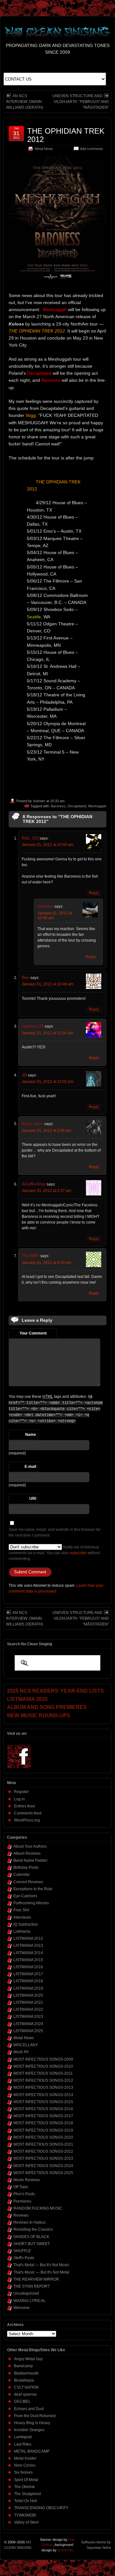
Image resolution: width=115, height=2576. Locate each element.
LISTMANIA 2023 (28, 2016)
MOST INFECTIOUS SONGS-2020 (43, 2137)
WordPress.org (27, 1820)
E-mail (30, 1467)
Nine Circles (25, 2465)
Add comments (92, 149)
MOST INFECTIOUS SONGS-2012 (43, 2080)
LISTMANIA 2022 (28, 2009)
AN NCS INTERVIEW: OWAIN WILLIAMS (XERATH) (25, 102)
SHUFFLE (22, 2251)
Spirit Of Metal (26, 2480)
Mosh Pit (21, 2052)
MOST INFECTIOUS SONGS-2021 (43, 2144)
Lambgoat (23, 2437)
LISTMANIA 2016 (28, 1967)
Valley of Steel (26, 2522)
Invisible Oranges (29, 2430)
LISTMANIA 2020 (28, 1995)
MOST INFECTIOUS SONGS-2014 (43, 2095)
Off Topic (21, 2187)
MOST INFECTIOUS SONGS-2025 (43, 2173)
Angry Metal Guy (28, 2359)
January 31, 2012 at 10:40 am (48, 845)
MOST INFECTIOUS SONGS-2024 (43, 2166)
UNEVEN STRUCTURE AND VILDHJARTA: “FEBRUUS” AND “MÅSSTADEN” (81, 102)
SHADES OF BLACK (31, 2237)
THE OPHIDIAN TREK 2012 (66, 135)
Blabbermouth (26, 2373)
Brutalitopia (24, 2380)
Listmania (22, 1931)
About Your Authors (30, 1846)
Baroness (58, 806)
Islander (39, 801)
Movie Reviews (27, 2180)
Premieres (22, 2201)
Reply (94, 893)
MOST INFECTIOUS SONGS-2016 (43, 2109)
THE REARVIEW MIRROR (36, 2279)
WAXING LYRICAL (30, 2301)
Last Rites (23, 2444)
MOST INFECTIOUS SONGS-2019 (43, 2130)
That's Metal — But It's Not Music (41, 2265)
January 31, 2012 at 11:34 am (47, 1033)
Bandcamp (23, 2366)
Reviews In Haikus (30, 2222)
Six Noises (23, 2472)
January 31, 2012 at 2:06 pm (46, 1131)
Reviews (21, 2215)
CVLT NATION (26, 2387)
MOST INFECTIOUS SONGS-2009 (43, 2059)
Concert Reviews (28, 1882)
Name (31, 1435)
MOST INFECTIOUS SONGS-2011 (43, 2073)
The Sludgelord (27, 2494)
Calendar (22, 1875)
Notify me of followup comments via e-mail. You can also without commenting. (54, 1553)
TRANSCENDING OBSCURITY (41, 2508)
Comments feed (28, 1813)
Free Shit (21, 1910)
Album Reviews (27, 1853)
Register (21, 1792)
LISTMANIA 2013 (28, 1946)
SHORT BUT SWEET (32, 2244)
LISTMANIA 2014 (28, 1953)
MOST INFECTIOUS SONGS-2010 (43, 2066)
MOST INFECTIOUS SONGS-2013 (43, 2087)
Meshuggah (97, 806)
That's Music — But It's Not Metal (41, 2272)
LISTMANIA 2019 (28, 1988)
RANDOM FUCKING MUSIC (38, 2208)
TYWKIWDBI (25, 2515)
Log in (19, 1799)
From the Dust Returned (35, 2416)
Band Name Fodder (31, 1860)
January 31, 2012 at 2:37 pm (46, 1191)
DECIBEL (22, 2401)
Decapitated (77, 806)
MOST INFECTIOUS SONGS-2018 (43, 2123)
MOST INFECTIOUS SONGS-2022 (43, 2151)
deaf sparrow (25, 2394)
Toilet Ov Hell (26, 2501)
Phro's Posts (24, 2194)
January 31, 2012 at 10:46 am (48, 984)
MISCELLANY (26, 2045)
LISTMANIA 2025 (28, 2031)
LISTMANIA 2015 (28, 1960)
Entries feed (24, 1806)
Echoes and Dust (29, 2409)
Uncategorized (26, 2293)
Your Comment (33, 1333)
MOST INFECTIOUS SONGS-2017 (43, 2116)
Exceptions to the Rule (33, 1889)
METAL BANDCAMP (32, 2451)
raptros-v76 (33, 1026)
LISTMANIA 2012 (28, 1938)
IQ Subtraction (26, 1924)
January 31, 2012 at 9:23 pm (46, 1263)
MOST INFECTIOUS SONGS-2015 (43, 2102)
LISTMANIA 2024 (28, 2024)
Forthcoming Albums (31, 1903)
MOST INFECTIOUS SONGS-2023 (43, 2158)
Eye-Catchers (25, 1896)
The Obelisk (24, 2487)
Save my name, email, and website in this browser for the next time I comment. (55, 1532)
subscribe (78, 1553)
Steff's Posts (24, 2258)
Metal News (44, 149)
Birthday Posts (26, 1867)
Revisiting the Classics (33, 2229)
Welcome (22, 2308)
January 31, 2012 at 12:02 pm (48, 1082)
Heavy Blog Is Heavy (32, 2423)
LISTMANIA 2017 (28, 1974)
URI (33, 1499)
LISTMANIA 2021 (28, 2002)
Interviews (22, 1917)
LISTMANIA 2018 (28, 1981)
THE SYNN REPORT (32, 2286)
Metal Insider (25, 2458)
